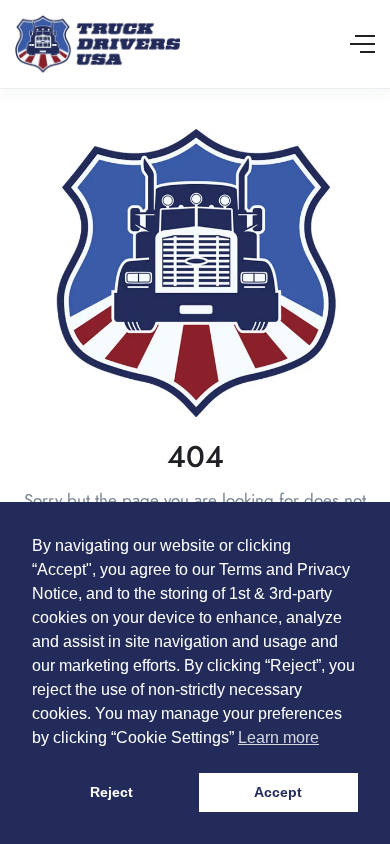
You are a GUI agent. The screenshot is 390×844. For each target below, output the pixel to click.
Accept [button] (278, 792)
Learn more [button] (278, 737)
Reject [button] (111, 792)
